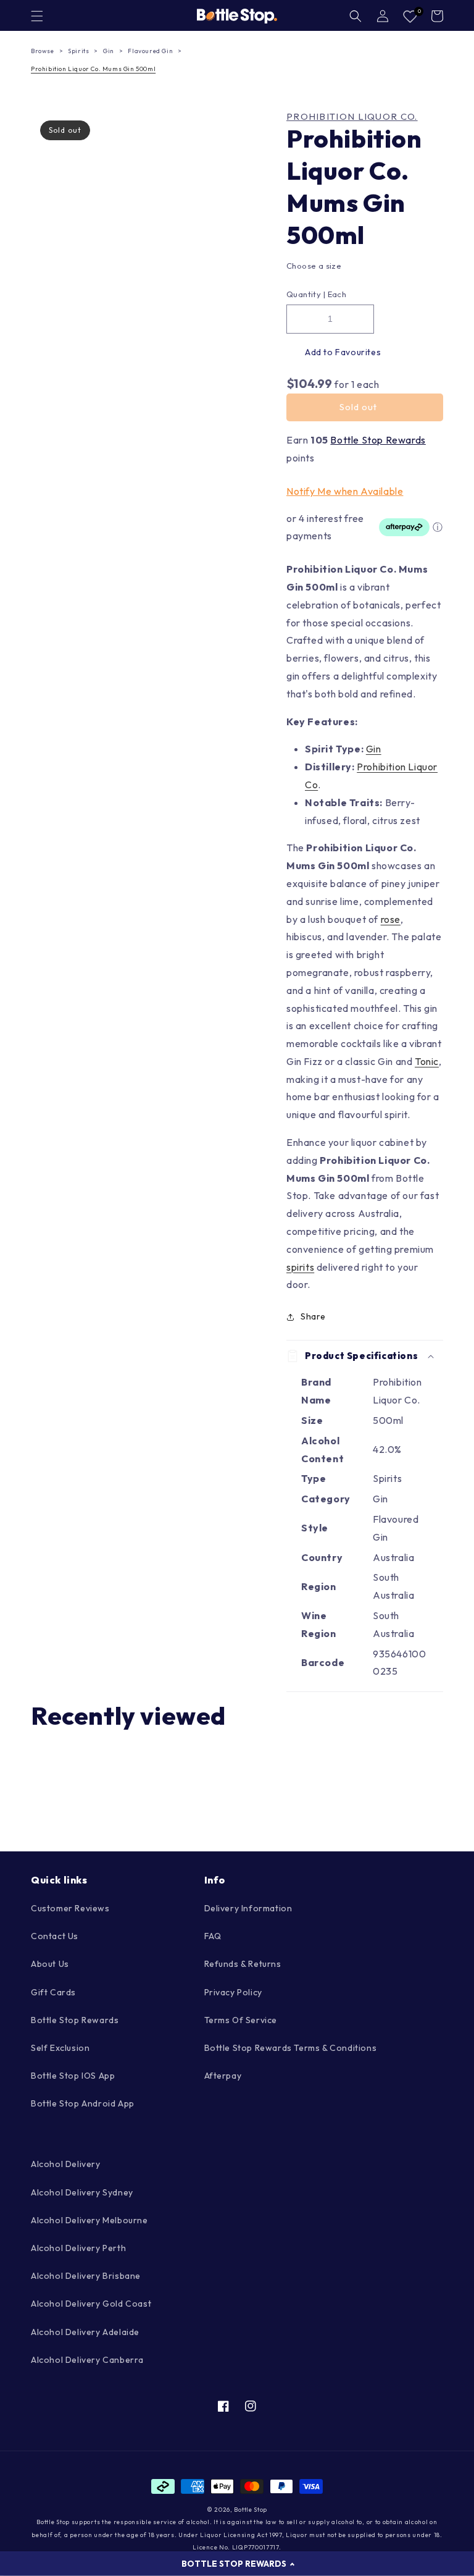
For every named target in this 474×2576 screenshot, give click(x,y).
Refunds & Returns (243, 1964)
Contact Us (55, 1936)
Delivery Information (248, 1908)
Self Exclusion (60, 2048)
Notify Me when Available (345, 491)
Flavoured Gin (150, 51)
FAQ (213, 1936)
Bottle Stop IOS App (73, 2076)
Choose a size (314, 266)
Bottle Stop (251, 2510)
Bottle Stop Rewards (378, 440)
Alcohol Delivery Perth (78, 2248)
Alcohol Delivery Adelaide (85, 2332)
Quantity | (306, 294)
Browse (43, 51)
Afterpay (223, 2076)
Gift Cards (53, 1992)
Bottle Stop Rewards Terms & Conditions (291, 2048)
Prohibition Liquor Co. (352, 117)
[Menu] (37, 16)
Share (313, 1316)
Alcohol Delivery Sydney (82, 2192)
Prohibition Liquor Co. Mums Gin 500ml (93, 69)
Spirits (78, 51)
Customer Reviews (70, 1908)
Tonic (427, 1061)
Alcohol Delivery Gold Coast (91, 2304)
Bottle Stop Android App (83, 2103)
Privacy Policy (233, 1992)
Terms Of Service (241, 2020)
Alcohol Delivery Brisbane (86, 2276)
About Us (50, 1964)
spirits (300, 1267)
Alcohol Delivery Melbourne (89, 2220)
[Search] (355, 16)
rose (391, 919)
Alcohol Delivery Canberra (87, 2360)
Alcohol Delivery (66, 2164)
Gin (109, 51)
